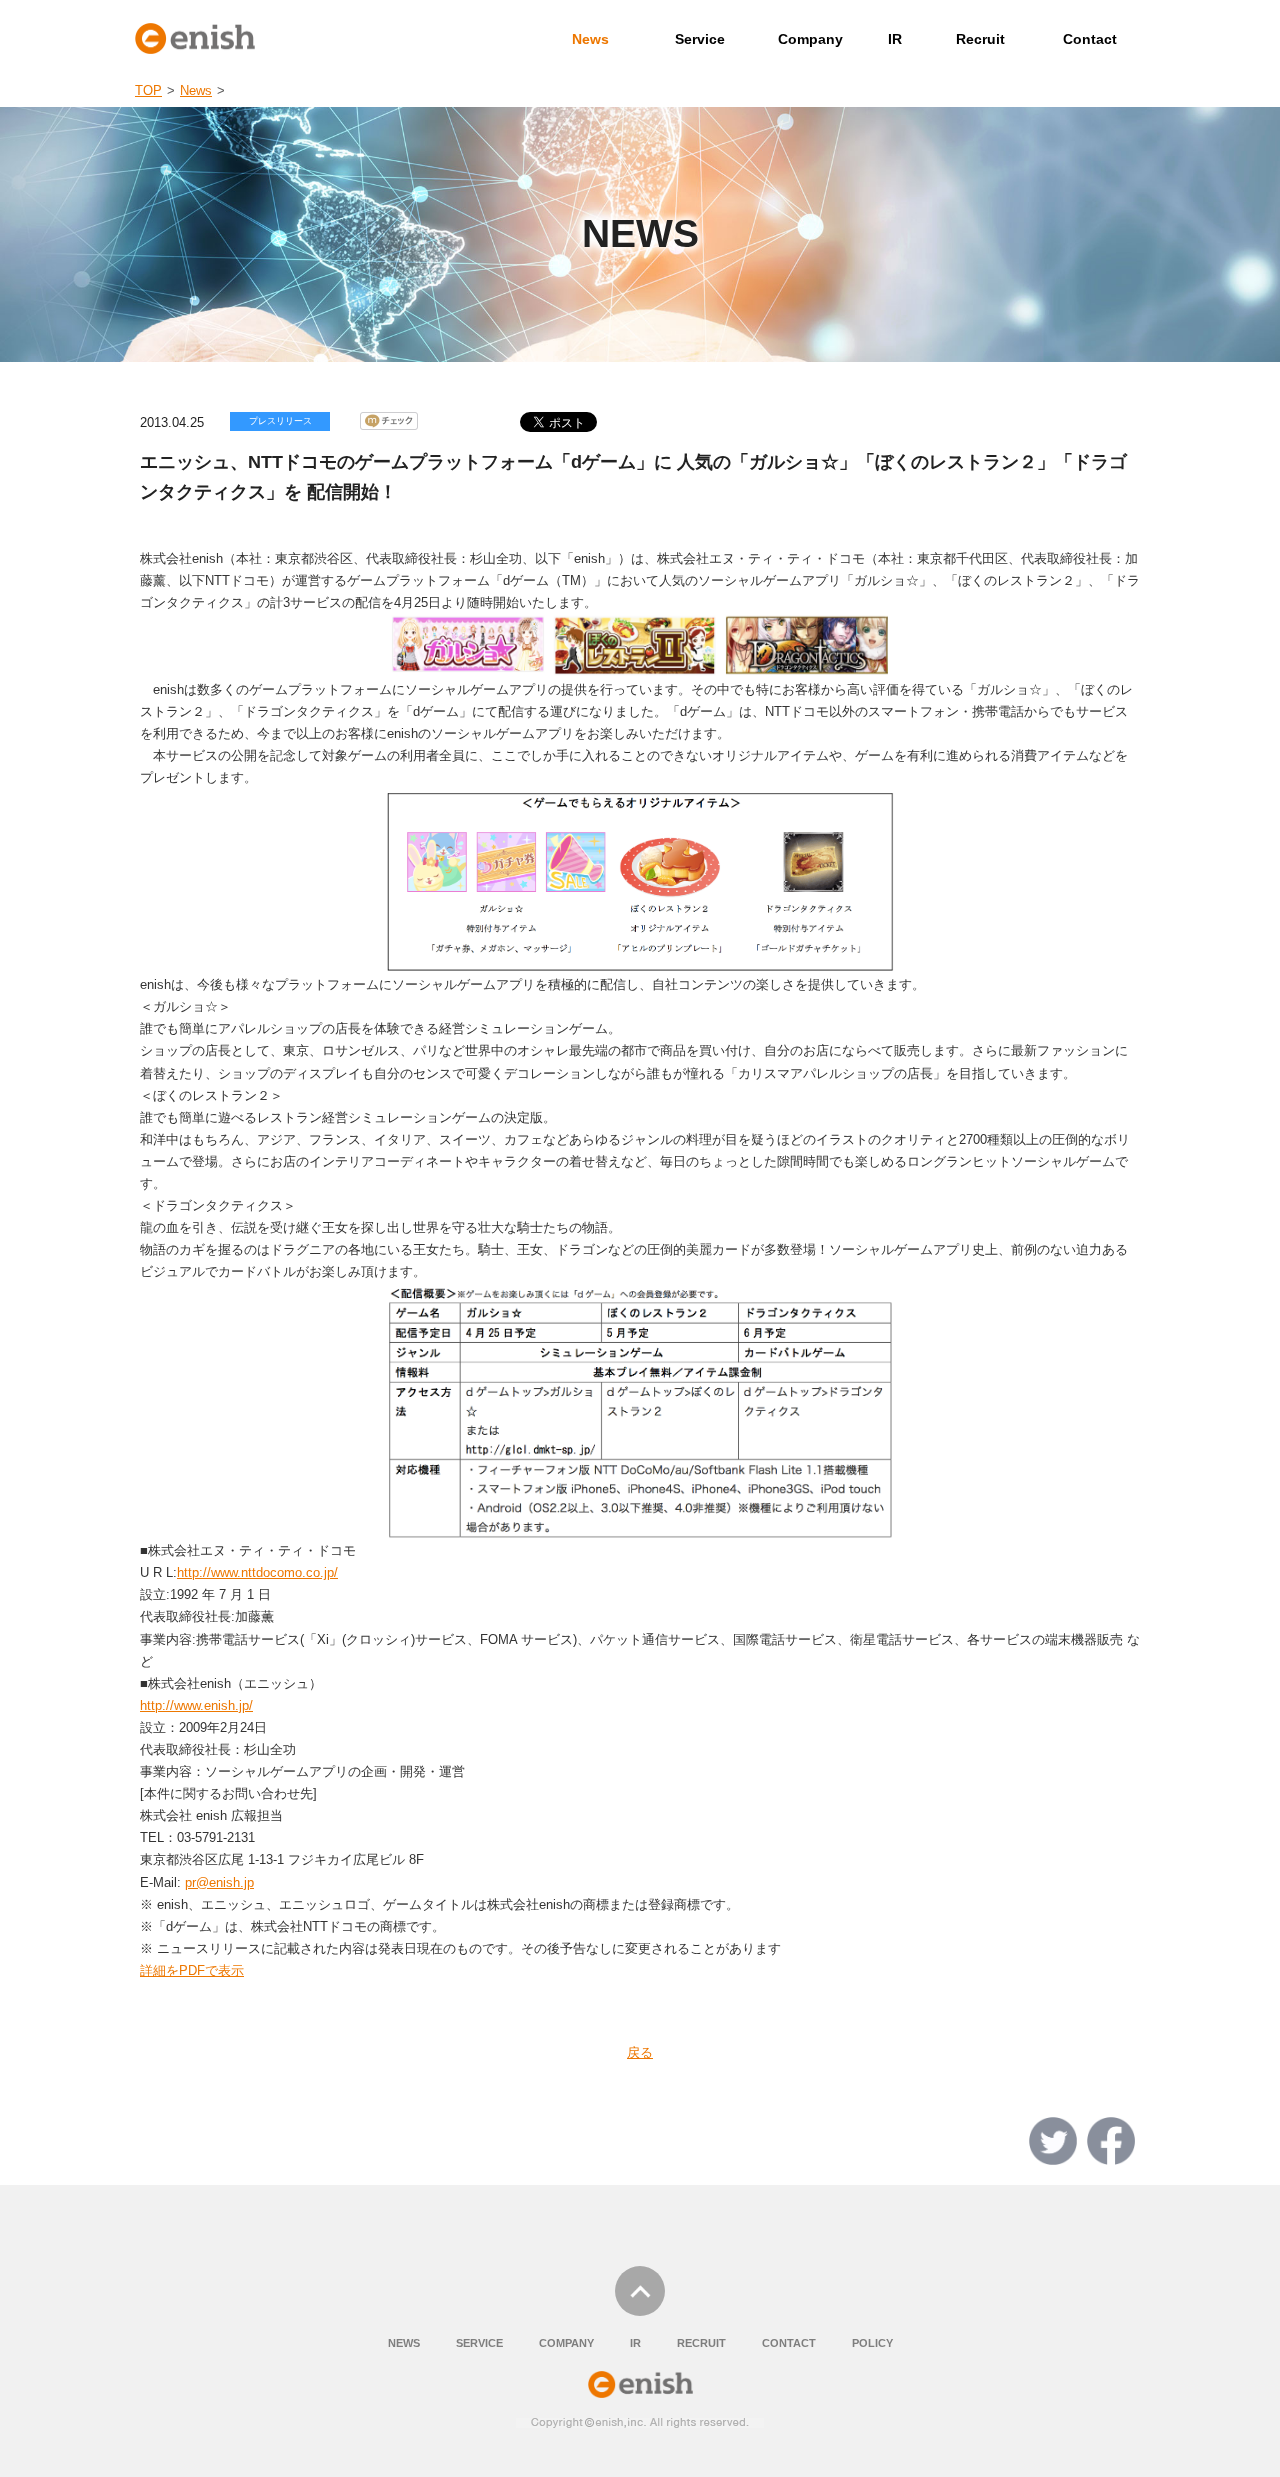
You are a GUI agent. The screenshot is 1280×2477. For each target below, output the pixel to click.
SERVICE (479, 2343)
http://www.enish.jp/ (196, 1705)
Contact (1090, 39)
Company (810, 39)
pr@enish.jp (219, 1882)
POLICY (872, 2343)
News (590, 39)
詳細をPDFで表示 (192, 1970)
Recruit (980, 39)
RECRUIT (701, 2343)
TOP (148, 90)
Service (700, 39)
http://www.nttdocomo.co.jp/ (257, 1572)
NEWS (404, 2343)
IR (895, 39)
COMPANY (566, 2343)
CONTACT (789, 2343)
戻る (640, 2052)
